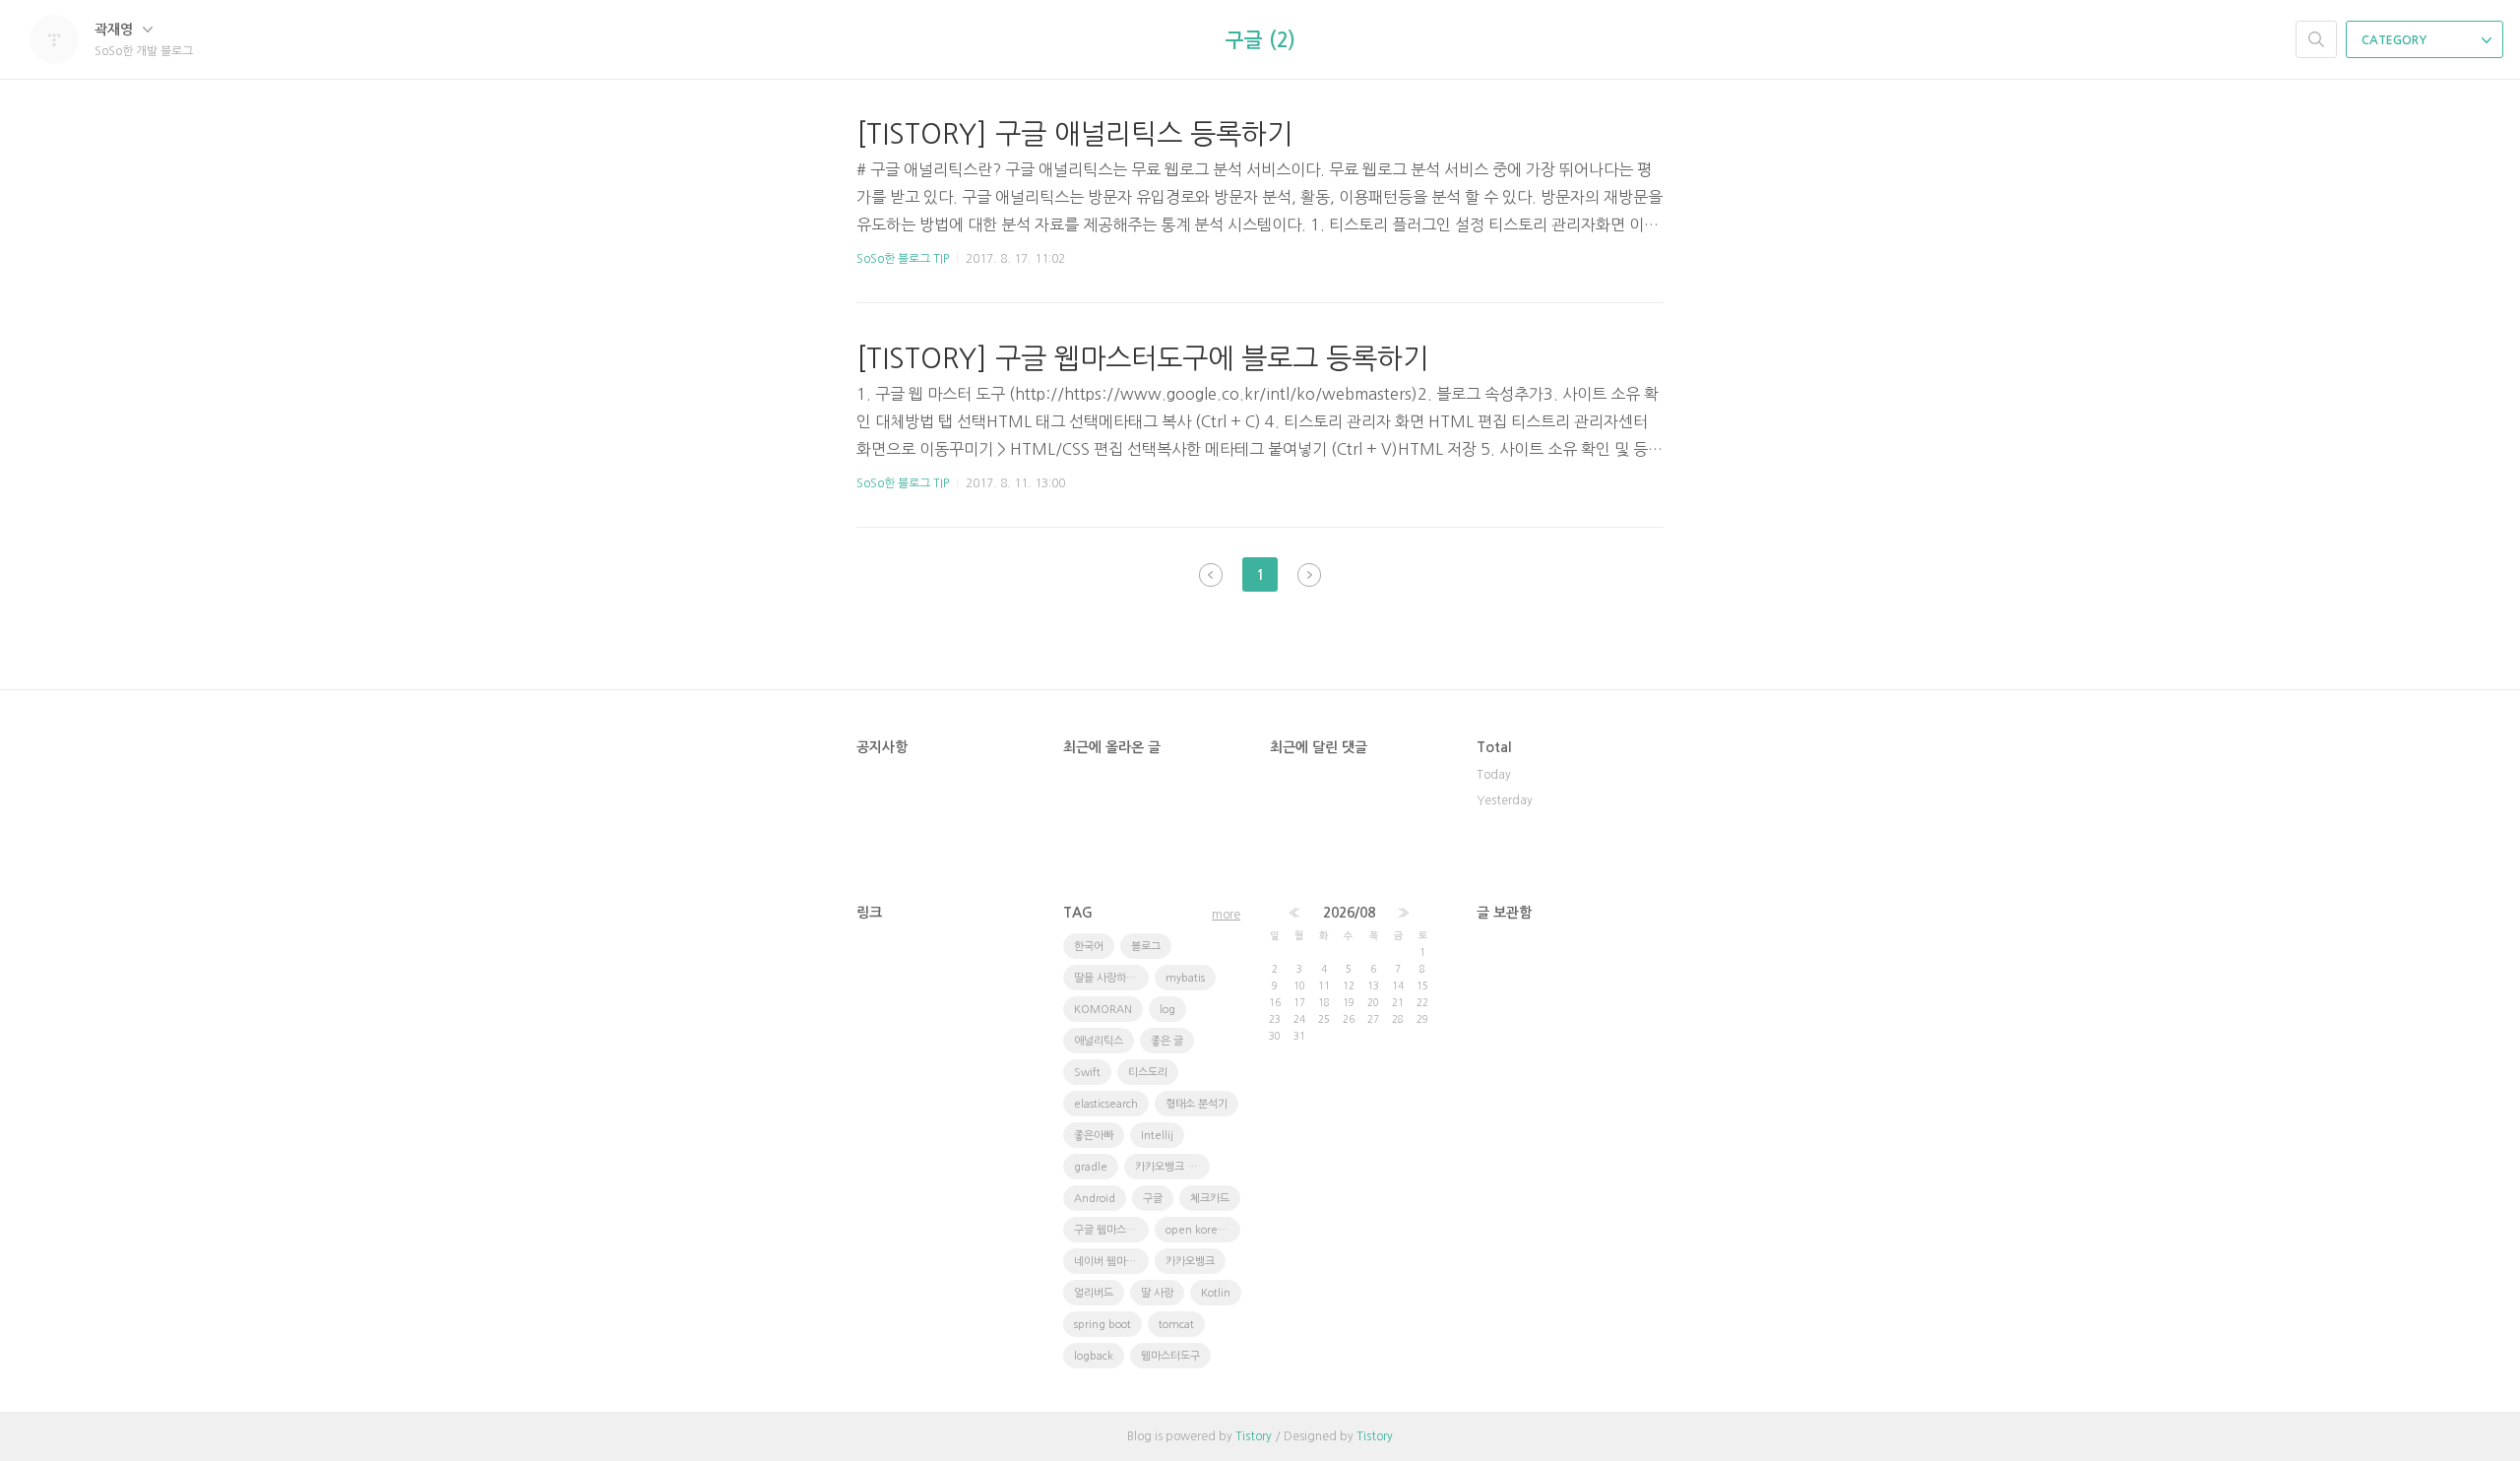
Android (1095, 1199)
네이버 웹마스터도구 (1111, 1262)
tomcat (1176, 1325)
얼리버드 (1094, 1293)
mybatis (1185, 978)
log (1167, 1010)
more (1226, 915)
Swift (1087, 1073)
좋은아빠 (1094, 1136)
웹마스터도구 (1170, 1356)
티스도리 (1148, 1073)
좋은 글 (1167, 1041)
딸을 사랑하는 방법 (1111, 978)
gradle (1091, 1167)
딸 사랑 (1157, 1293)
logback (1094, 1356)
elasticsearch (1106, 1104)
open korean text (1203, 1230)
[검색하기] (2316, 39)
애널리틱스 (1099, 1041)
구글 (1153, 1199)
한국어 (1089, 947)
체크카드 (1210, 1199)
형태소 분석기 (1197, 1104)
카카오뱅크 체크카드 (1172, 1167)
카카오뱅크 (1190, 1262)
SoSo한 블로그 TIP (903, 259)
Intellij (1157, 1136)
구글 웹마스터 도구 (1111, 1230)
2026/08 (1349, 913)
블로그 (1146, 947)
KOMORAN (1103, 1010)
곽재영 (116, 30)
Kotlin (1216, 1293)
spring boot (1102, 1325)
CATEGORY (2395, 40)
